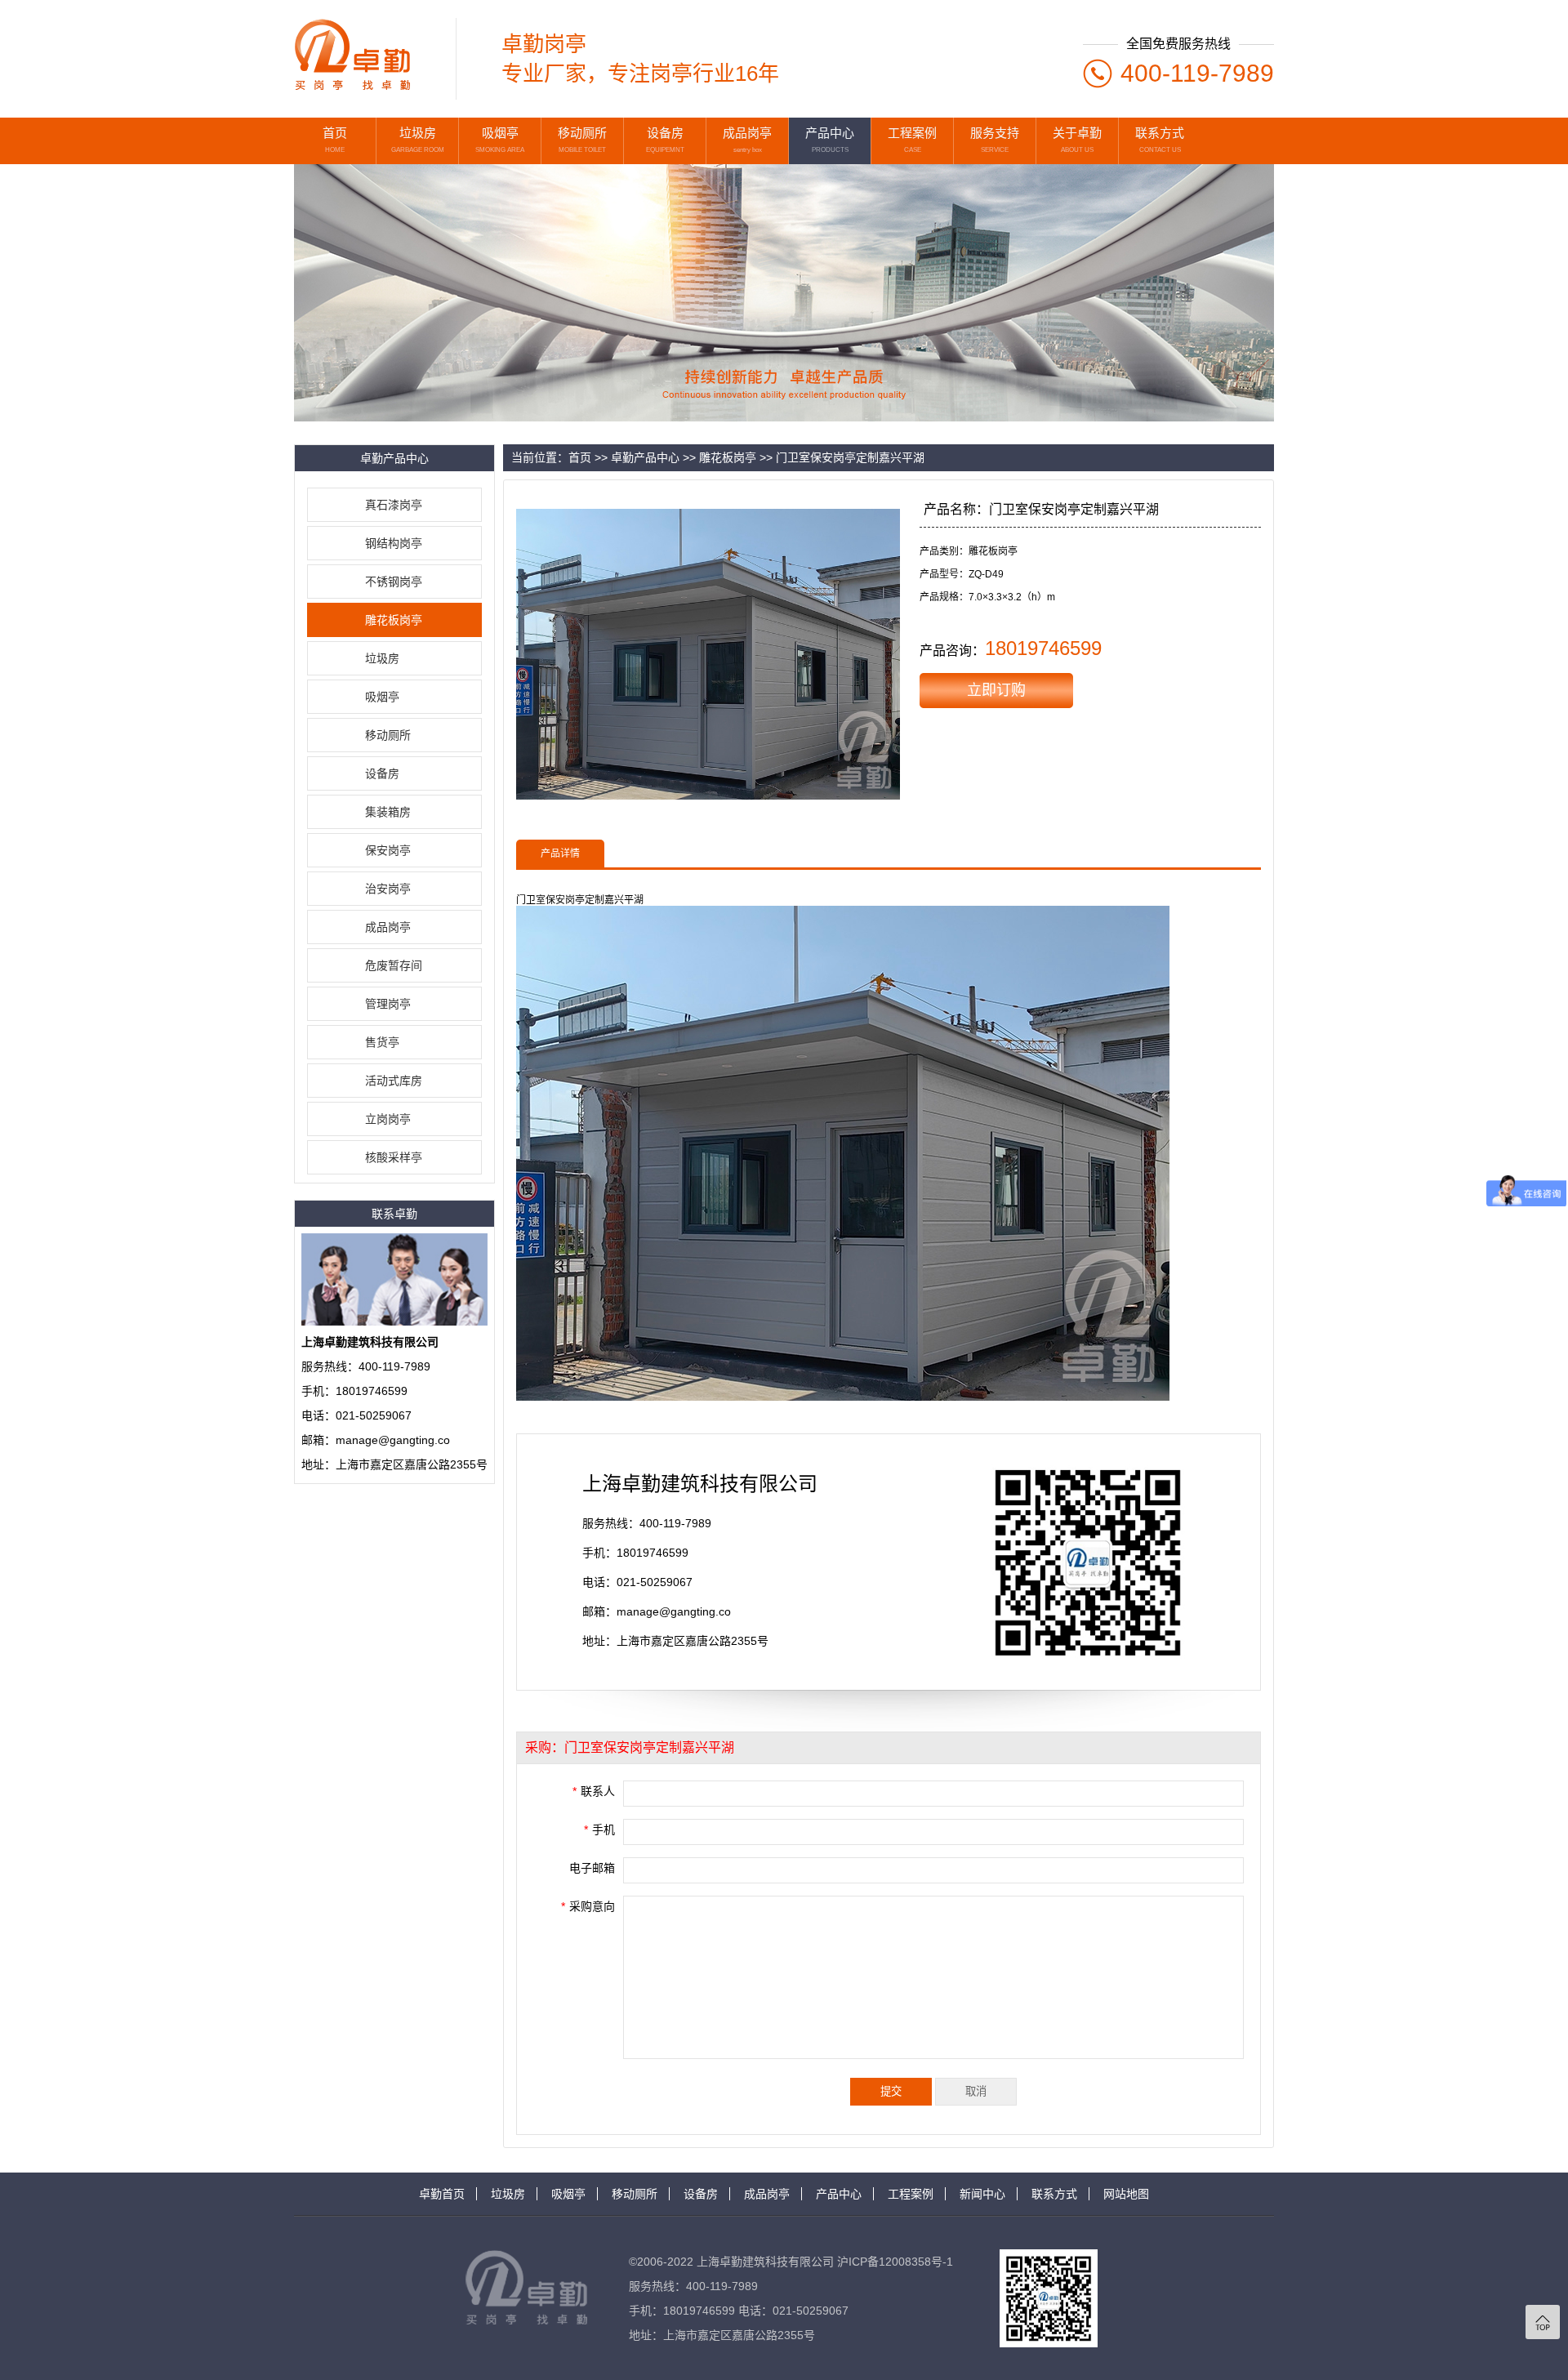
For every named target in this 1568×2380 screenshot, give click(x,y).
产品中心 (839, 2194)
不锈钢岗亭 (394, 582)
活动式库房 (394, 1081)
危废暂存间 (394, 965)
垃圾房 (382, 658)
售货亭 (382, 1042)
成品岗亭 (388, 927)
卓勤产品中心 (645, 457)
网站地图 (1126, 2194)
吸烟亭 (382, 697)
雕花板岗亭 (394, 620)
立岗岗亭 (388, 1119)
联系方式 (1054, 2194)
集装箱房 (388, 812)
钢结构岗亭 (394, 543)
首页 (580, 457)
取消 (976, 2091)
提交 (891, 2091)
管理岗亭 (388, 1004)
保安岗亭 (388, 850)
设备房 (382, 773)
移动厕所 (388, 735)
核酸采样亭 (394, 1157)
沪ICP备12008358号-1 (895, 2262)
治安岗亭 (388, 889)
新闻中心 (982, 2194)
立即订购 (996, 690)
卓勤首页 (442, 2194)
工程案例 (911, 2194)
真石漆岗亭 (394, 505)
